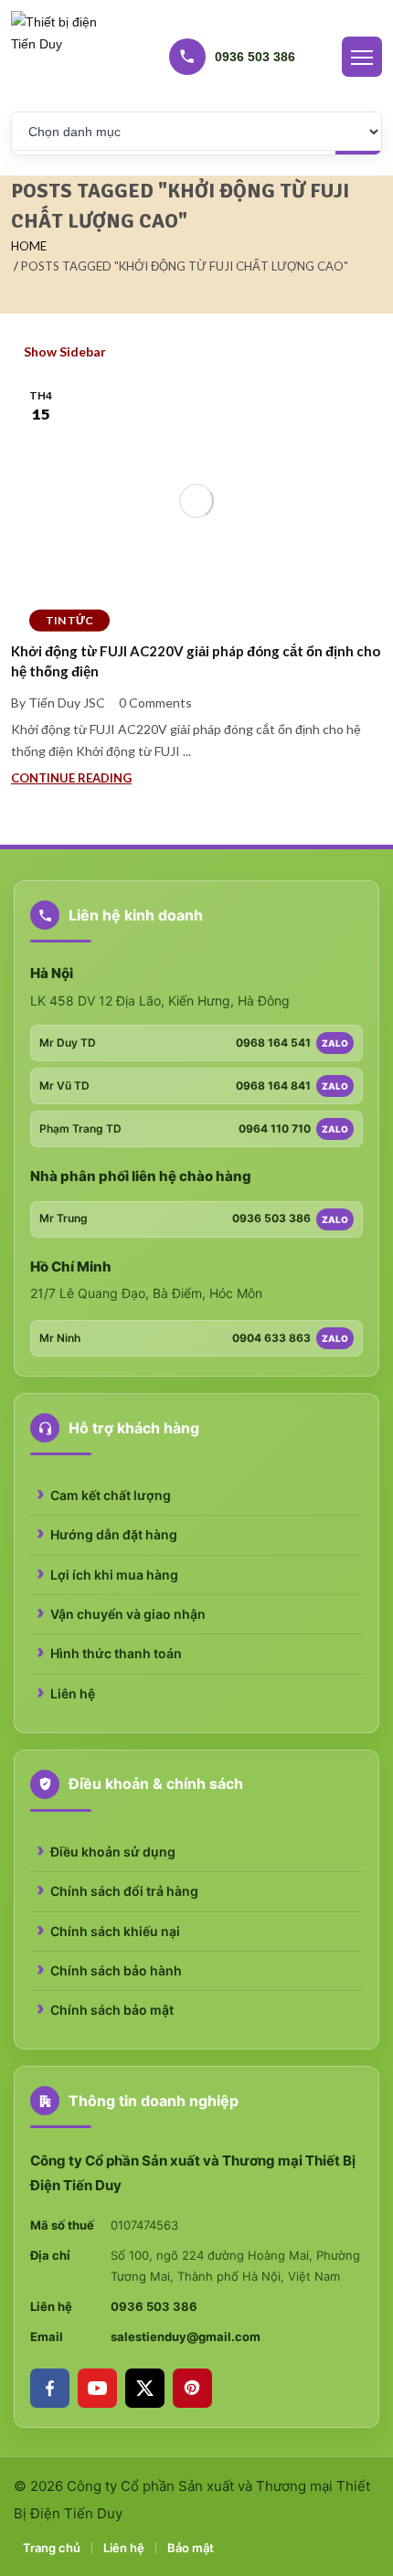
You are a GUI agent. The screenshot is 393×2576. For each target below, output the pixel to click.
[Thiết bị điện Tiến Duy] (57, 57)
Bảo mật (191, 2548)
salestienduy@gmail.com (186, 2336)
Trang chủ (52, 2548)
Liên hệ (73, 1693)
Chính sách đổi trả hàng (124, 1891)
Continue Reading (71, 778)
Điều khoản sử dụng (113, 1852)
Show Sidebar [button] (64, 351)
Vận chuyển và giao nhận (128, 1614)
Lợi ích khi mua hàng (114, 1575)
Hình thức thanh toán (116, 1653)
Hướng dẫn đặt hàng (114, 1534)
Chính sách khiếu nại (115, 1931)
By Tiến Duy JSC (58, 703)
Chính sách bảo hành (116, 1970)
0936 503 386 (154, 2306)
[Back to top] (377, 2560)
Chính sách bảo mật (112, 2010)
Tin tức (69, 619)
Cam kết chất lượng (111, 1495)
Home (29, 246)
